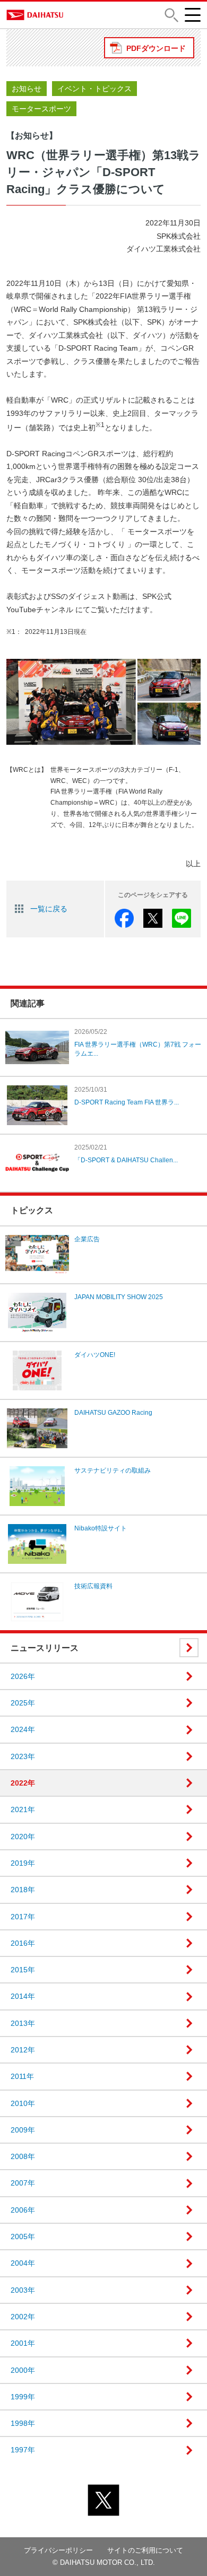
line (182, 918)
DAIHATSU (41, 15)
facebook (124, 918)
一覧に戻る (49, 909)
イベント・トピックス (94, 89)
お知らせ (27, 89)
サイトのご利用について (145, 2550)
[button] (171, 15)
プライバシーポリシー (58, 2550)
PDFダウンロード (156, 48)
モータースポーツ (41, 109)
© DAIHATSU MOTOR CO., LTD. (104, 2562)
